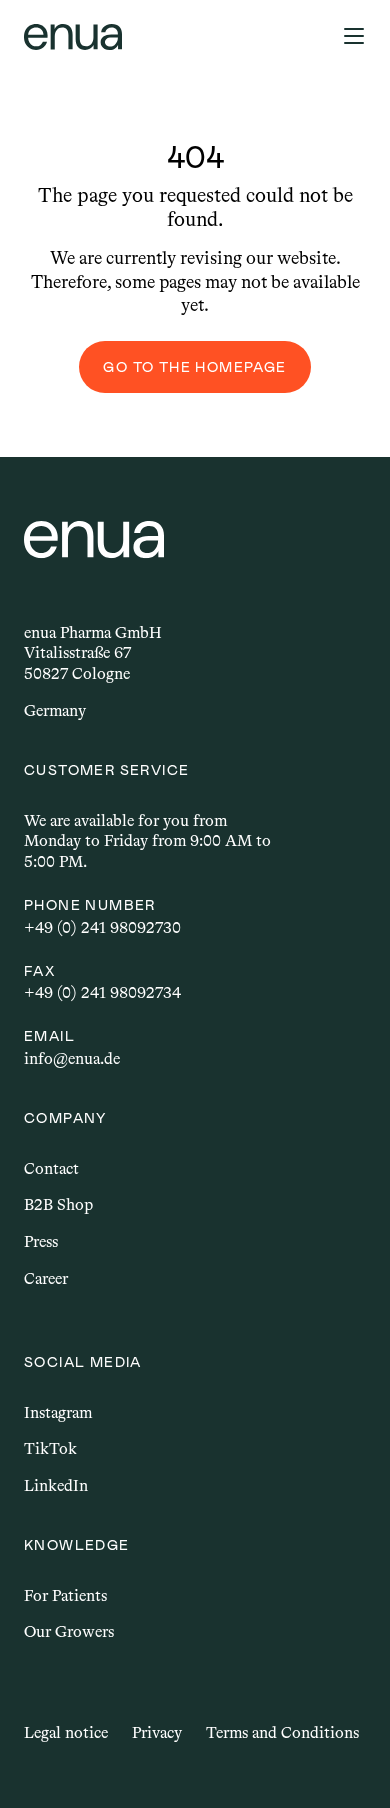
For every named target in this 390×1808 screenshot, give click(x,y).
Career (46, 1278)
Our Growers (69, 1631)
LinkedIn (56, 1485)
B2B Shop (58, 1204)
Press (41, 1241)
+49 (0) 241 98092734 (102, 992)
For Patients (65, 1595)
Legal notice (66, 1732)
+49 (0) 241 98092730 (102, 927)
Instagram (58, 1412)
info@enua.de (72, 1058)
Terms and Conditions (282, 1732)
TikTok (50, 1448)
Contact (51, 1168)
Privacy (157, 1732)
